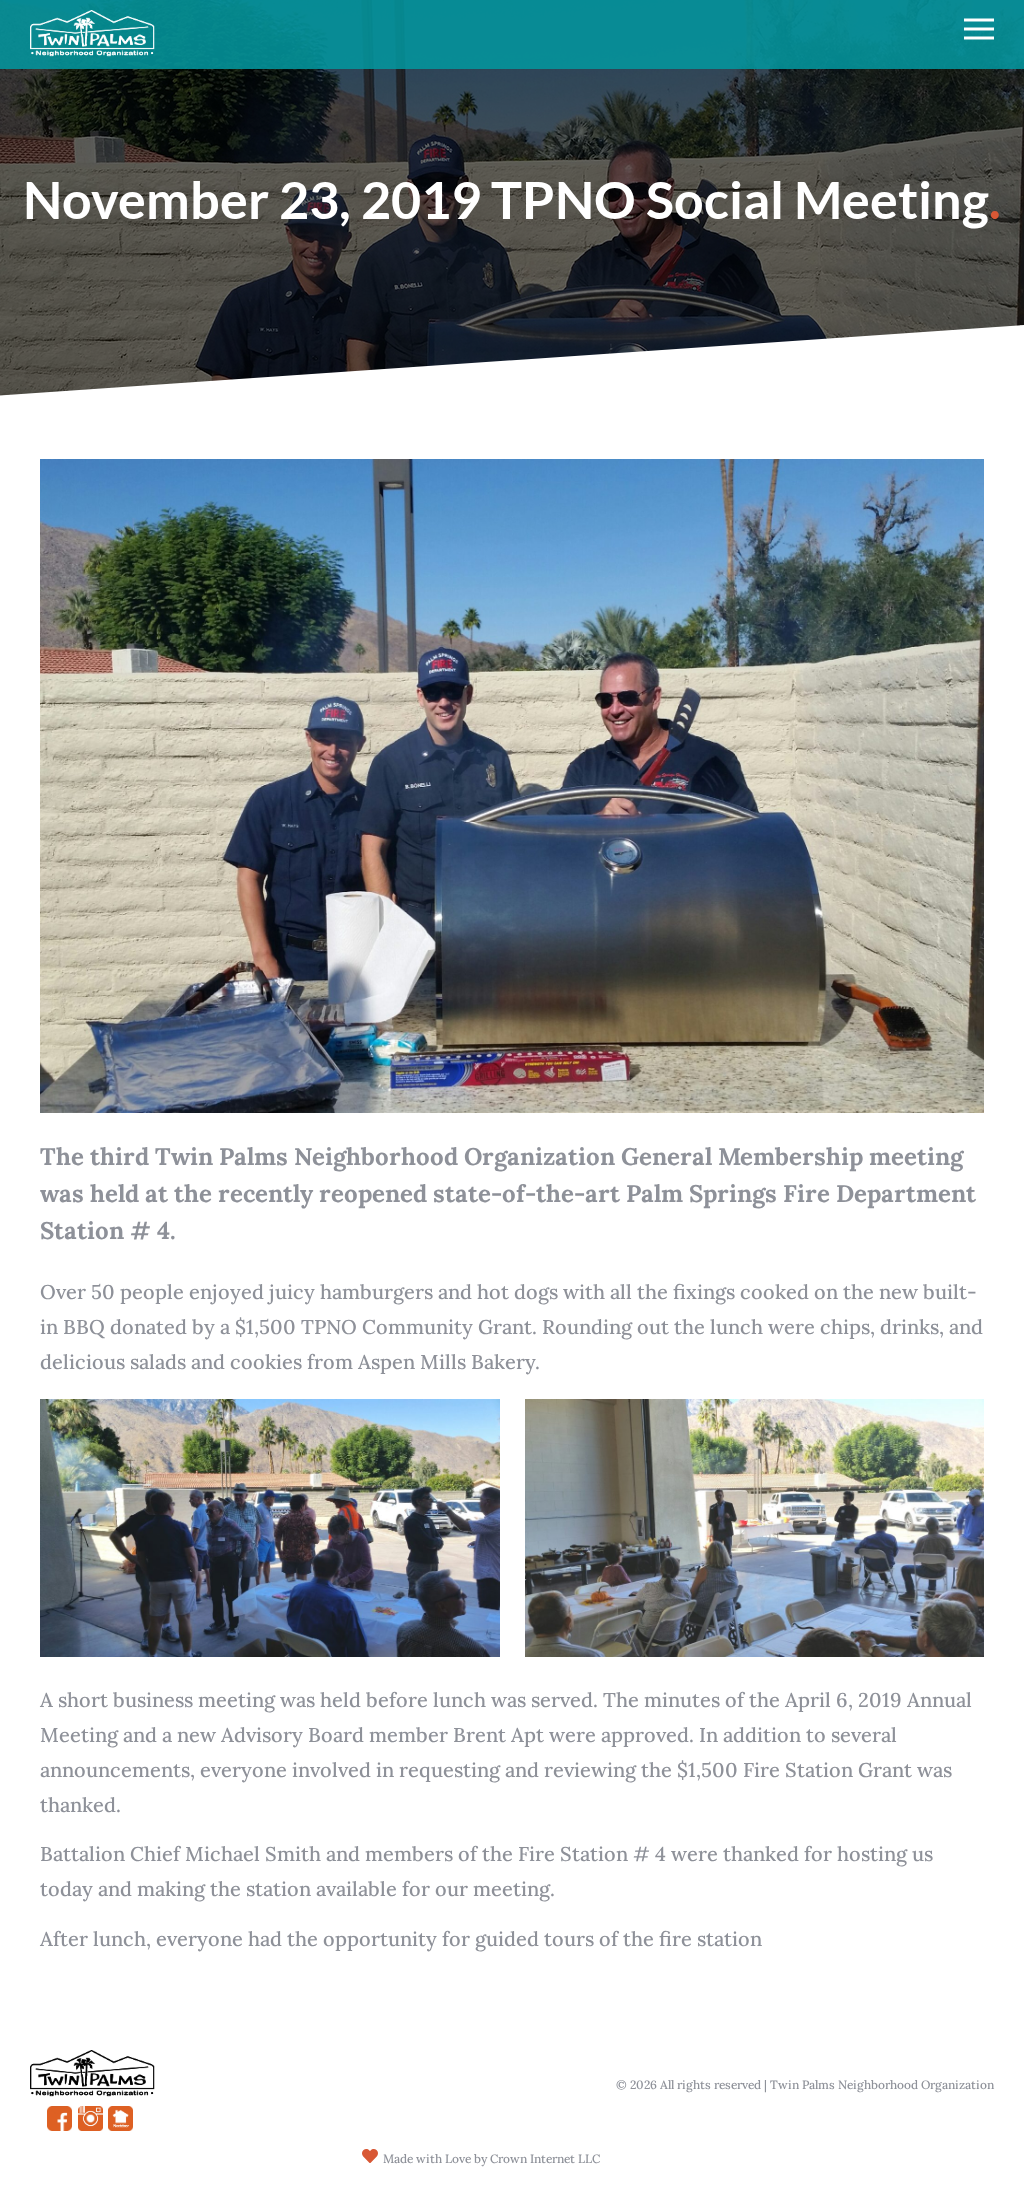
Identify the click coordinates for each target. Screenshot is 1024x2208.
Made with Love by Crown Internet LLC (491, 2158)
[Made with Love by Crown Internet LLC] (370, 2156)
